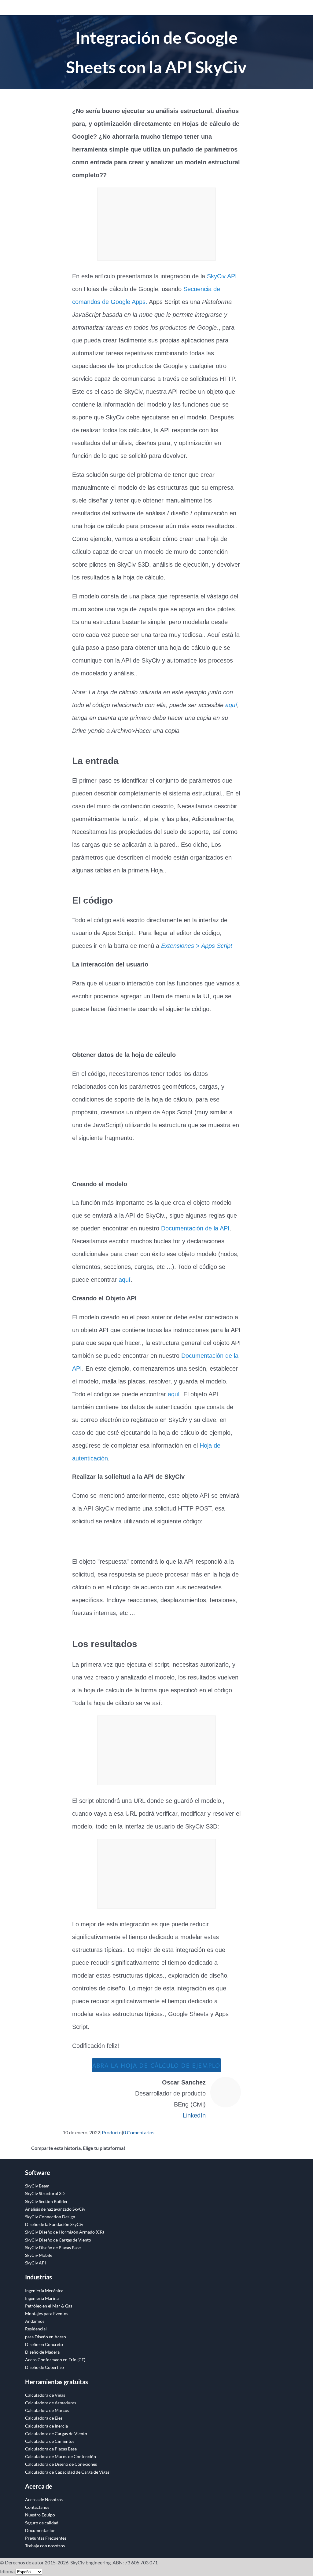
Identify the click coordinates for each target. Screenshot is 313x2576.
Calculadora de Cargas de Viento (56, 2433)
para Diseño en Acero (46, 2337)
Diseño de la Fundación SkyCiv (54, 2224)
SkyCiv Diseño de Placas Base (53, 2247)
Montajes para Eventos (47, 2313)
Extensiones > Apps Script (197, 946)
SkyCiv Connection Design (50, 2217)
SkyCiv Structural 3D (45, 2193)
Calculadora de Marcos (47, 2410)
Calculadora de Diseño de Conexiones (61, 2464)
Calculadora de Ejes (44, 2418)
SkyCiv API (222, 276)
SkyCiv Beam (37, 2186)
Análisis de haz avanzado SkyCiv (55, 2209)
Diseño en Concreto (44, 2344)
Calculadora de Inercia (46, 2426)
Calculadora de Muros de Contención (61, 2456)
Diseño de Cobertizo (44, 2367)
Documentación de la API (195, 1228)
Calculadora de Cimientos (50, 2441)
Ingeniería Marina (42, 2298)
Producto (112, 2132)
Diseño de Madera (42, 2352)
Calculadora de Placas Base (51, 2449)
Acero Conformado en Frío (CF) (55, 2360)
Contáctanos (37, 2507)
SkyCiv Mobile (39, 2255)
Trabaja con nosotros (45, 2546)
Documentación (40, 2530)
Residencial (36, 2329)
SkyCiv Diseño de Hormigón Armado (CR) (64, 2232)
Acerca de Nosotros (44, 2499)
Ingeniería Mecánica (44, 2291)
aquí (231, 705)
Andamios (35, 2321)
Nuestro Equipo (40, 2515)
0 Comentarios (139, 2132)
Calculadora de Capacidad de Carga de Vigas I (68, 2472)
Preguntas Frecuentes (46, 2538)
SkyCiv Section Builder (46, 2201)
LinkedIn (194, 2115)
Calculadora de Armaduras (51, 2403)
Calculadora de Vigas (45, 2395)
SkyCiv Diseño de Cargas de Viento (58, 2240)
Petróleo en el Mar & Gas (49, 2306)
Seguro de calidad (42, 2523)
